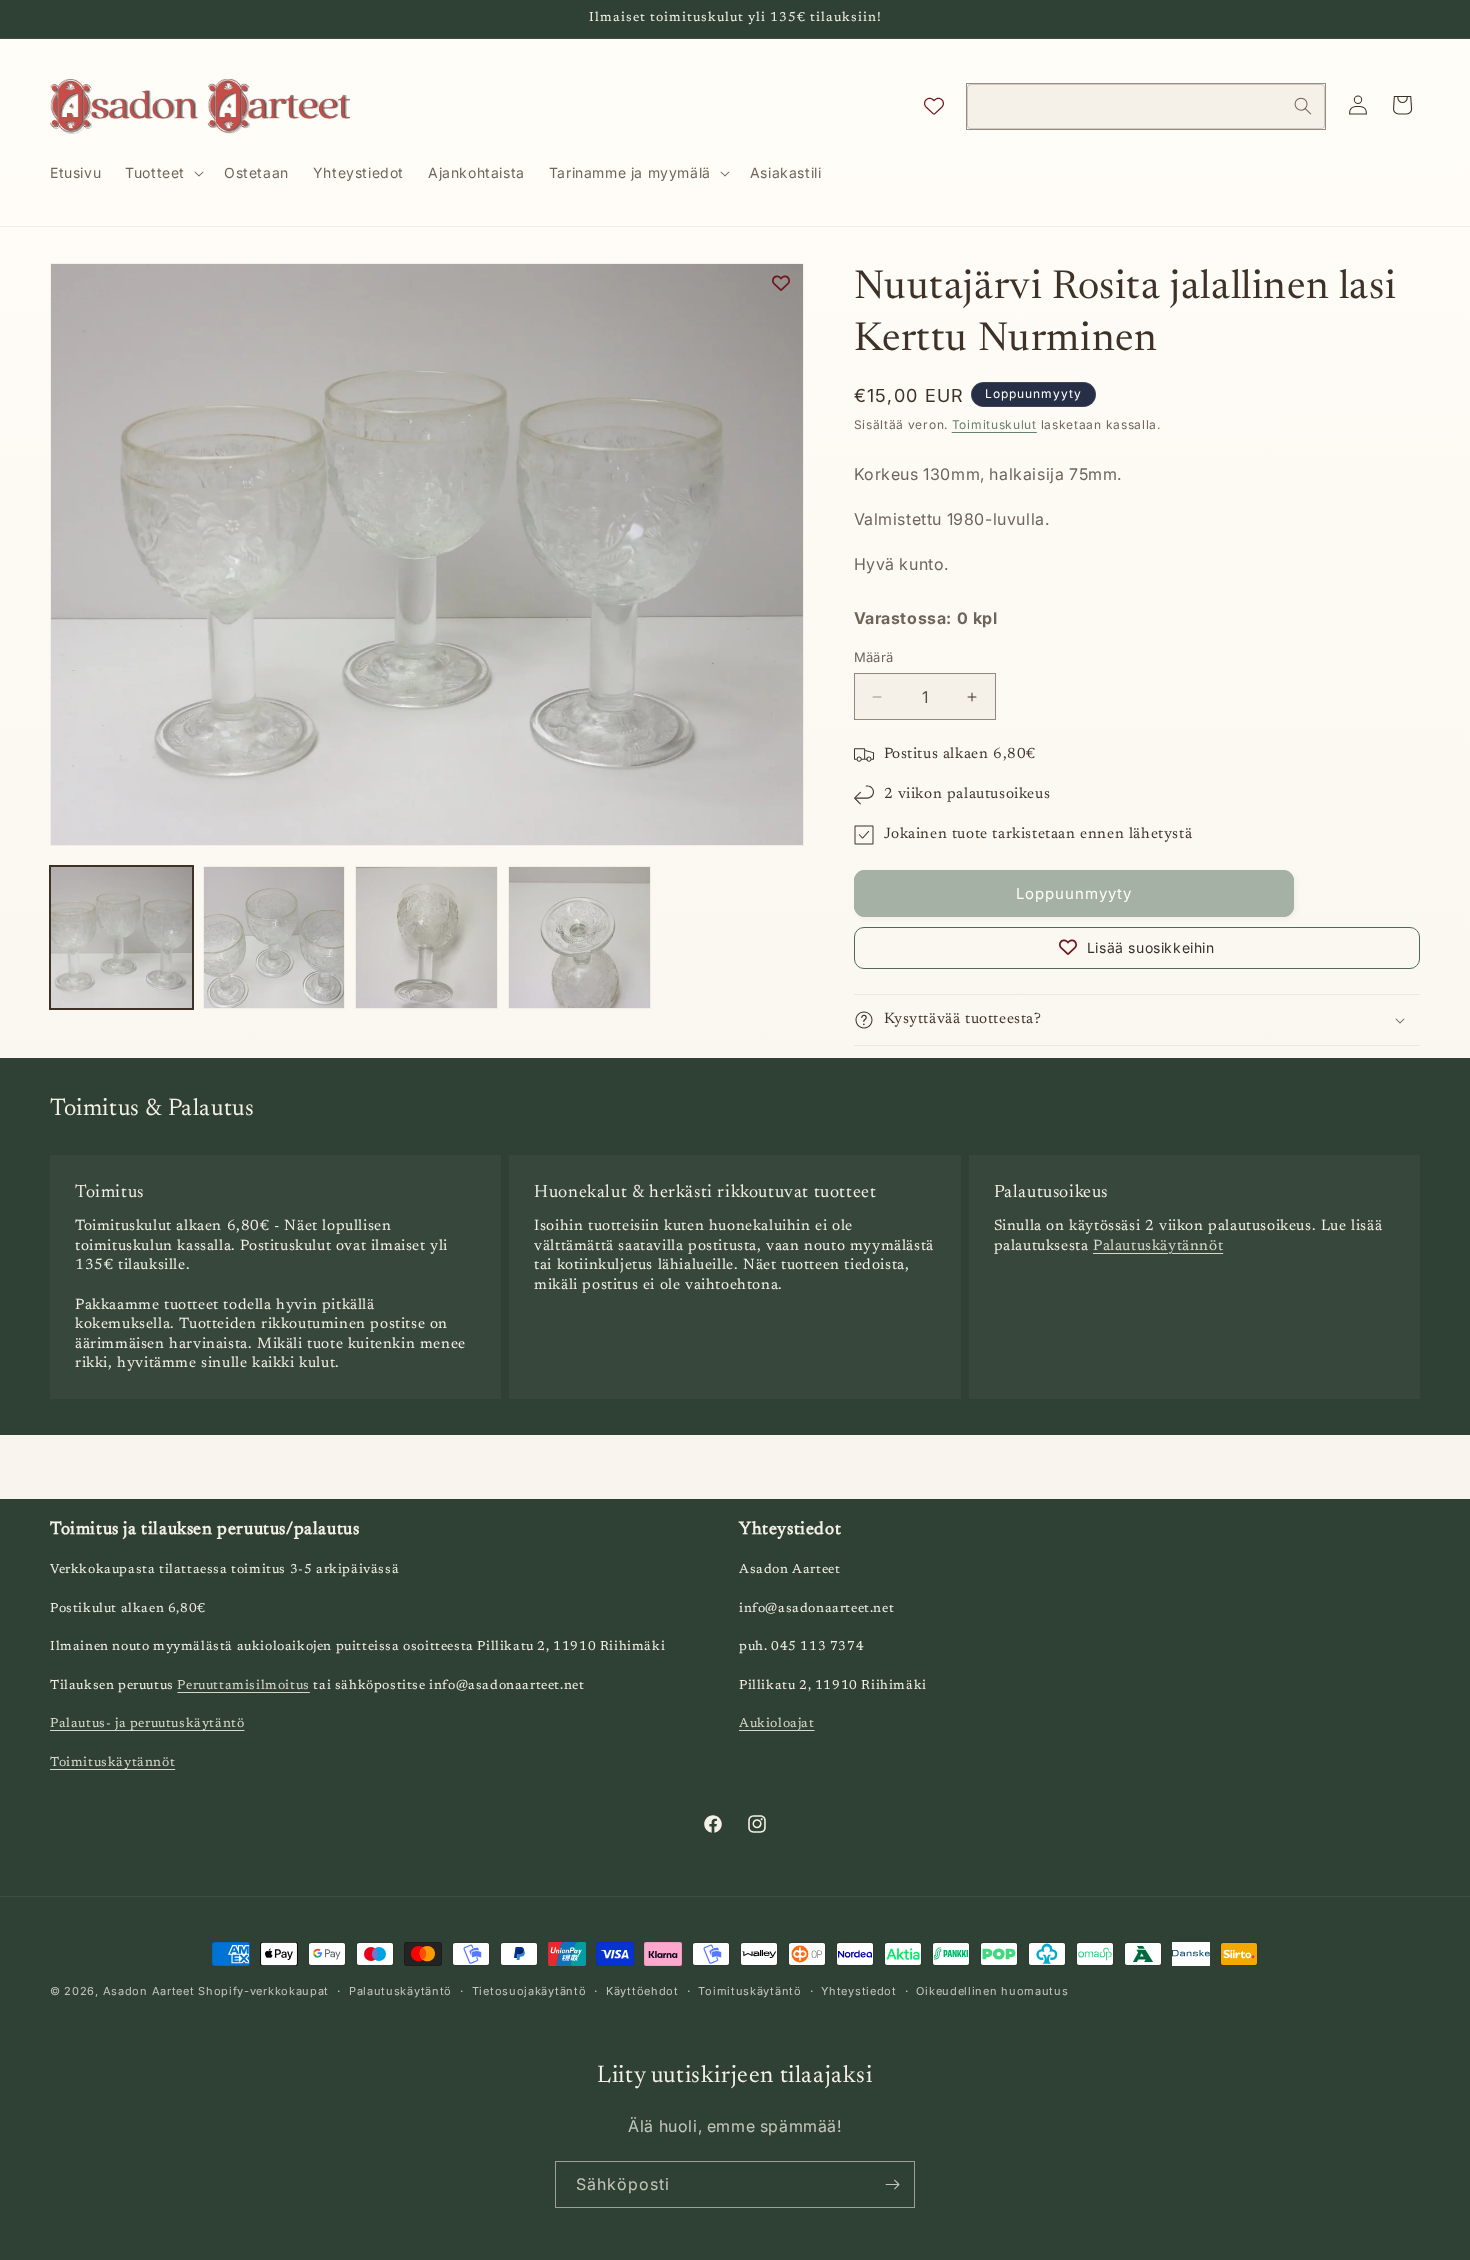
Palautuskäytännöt (1158, 1246)
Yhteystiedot (858, 1991)
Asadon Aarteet (149, 1991)
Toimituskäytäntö (749, 1991)
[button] (162, 173)
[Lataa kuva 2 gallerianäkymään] (274, 937)
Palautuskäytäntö (400, 1991)
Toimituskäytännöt (112, 1762)
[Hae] (1303, 106)
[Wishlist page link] (934, 106)
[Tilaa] (892, 2184)
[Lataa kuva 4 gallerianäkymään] (579, 937)
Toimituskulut (994, 424)
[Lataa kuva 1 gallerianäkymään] (121, 937)
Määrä (874, 657)
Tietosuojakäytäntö (529, 1991)
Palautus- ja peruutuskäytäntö (147, 1723)
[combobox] (1146, 106)
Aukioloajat (777, 1723)
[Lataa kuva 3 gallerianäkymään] (426, 937)
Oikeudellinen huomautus (992, 1991)
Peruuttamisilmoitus (243, 1685)
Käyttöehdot (642, 1991)
